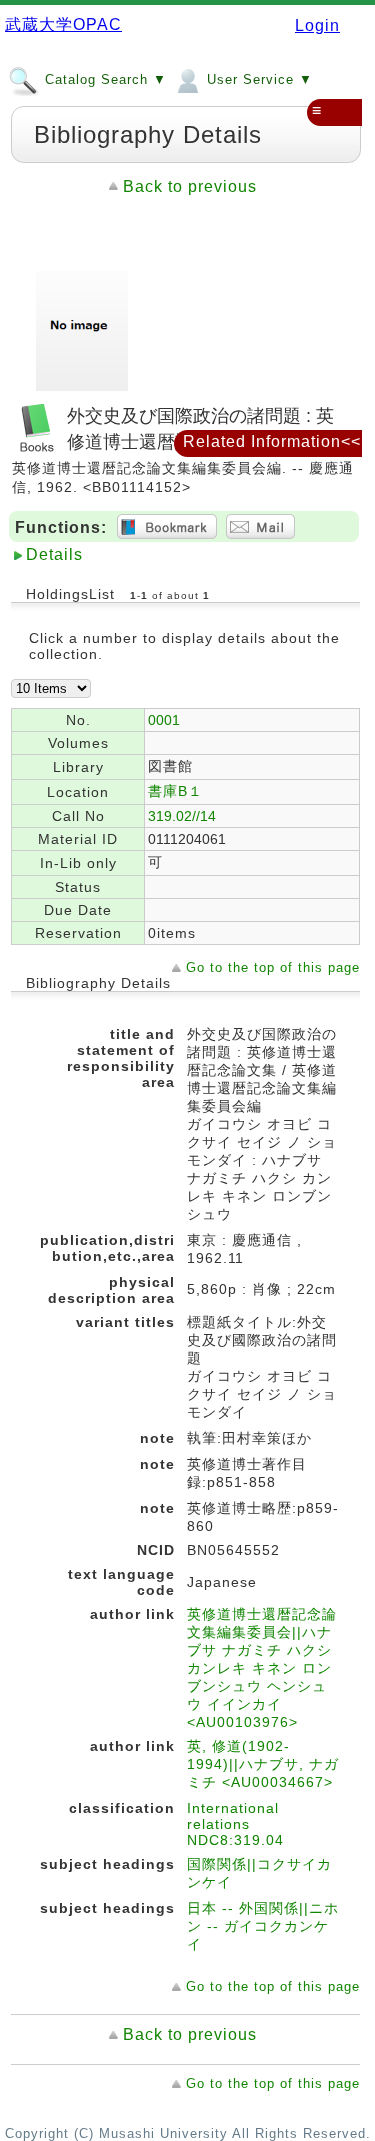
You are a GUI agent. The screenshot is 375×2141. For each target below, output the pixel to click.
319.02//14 (182, 816)
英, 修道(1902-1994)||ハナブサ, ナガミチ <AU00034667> (263, 1764)
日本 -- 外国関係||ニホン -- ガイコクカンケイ (263, 1926)
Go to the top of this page (273, 967)
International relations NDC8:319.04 (235, 1824)
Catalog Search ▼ (103, 79)
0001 (164, 720)
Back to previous (190, 186)
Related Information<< (272, 441)
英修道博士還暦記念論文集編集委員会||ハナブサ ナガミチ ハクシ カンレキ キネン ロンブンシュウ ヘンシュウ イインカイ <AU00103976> (262, 1668)
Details (54, 554)
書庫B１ (175, 791)
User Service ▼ (257, 79)
